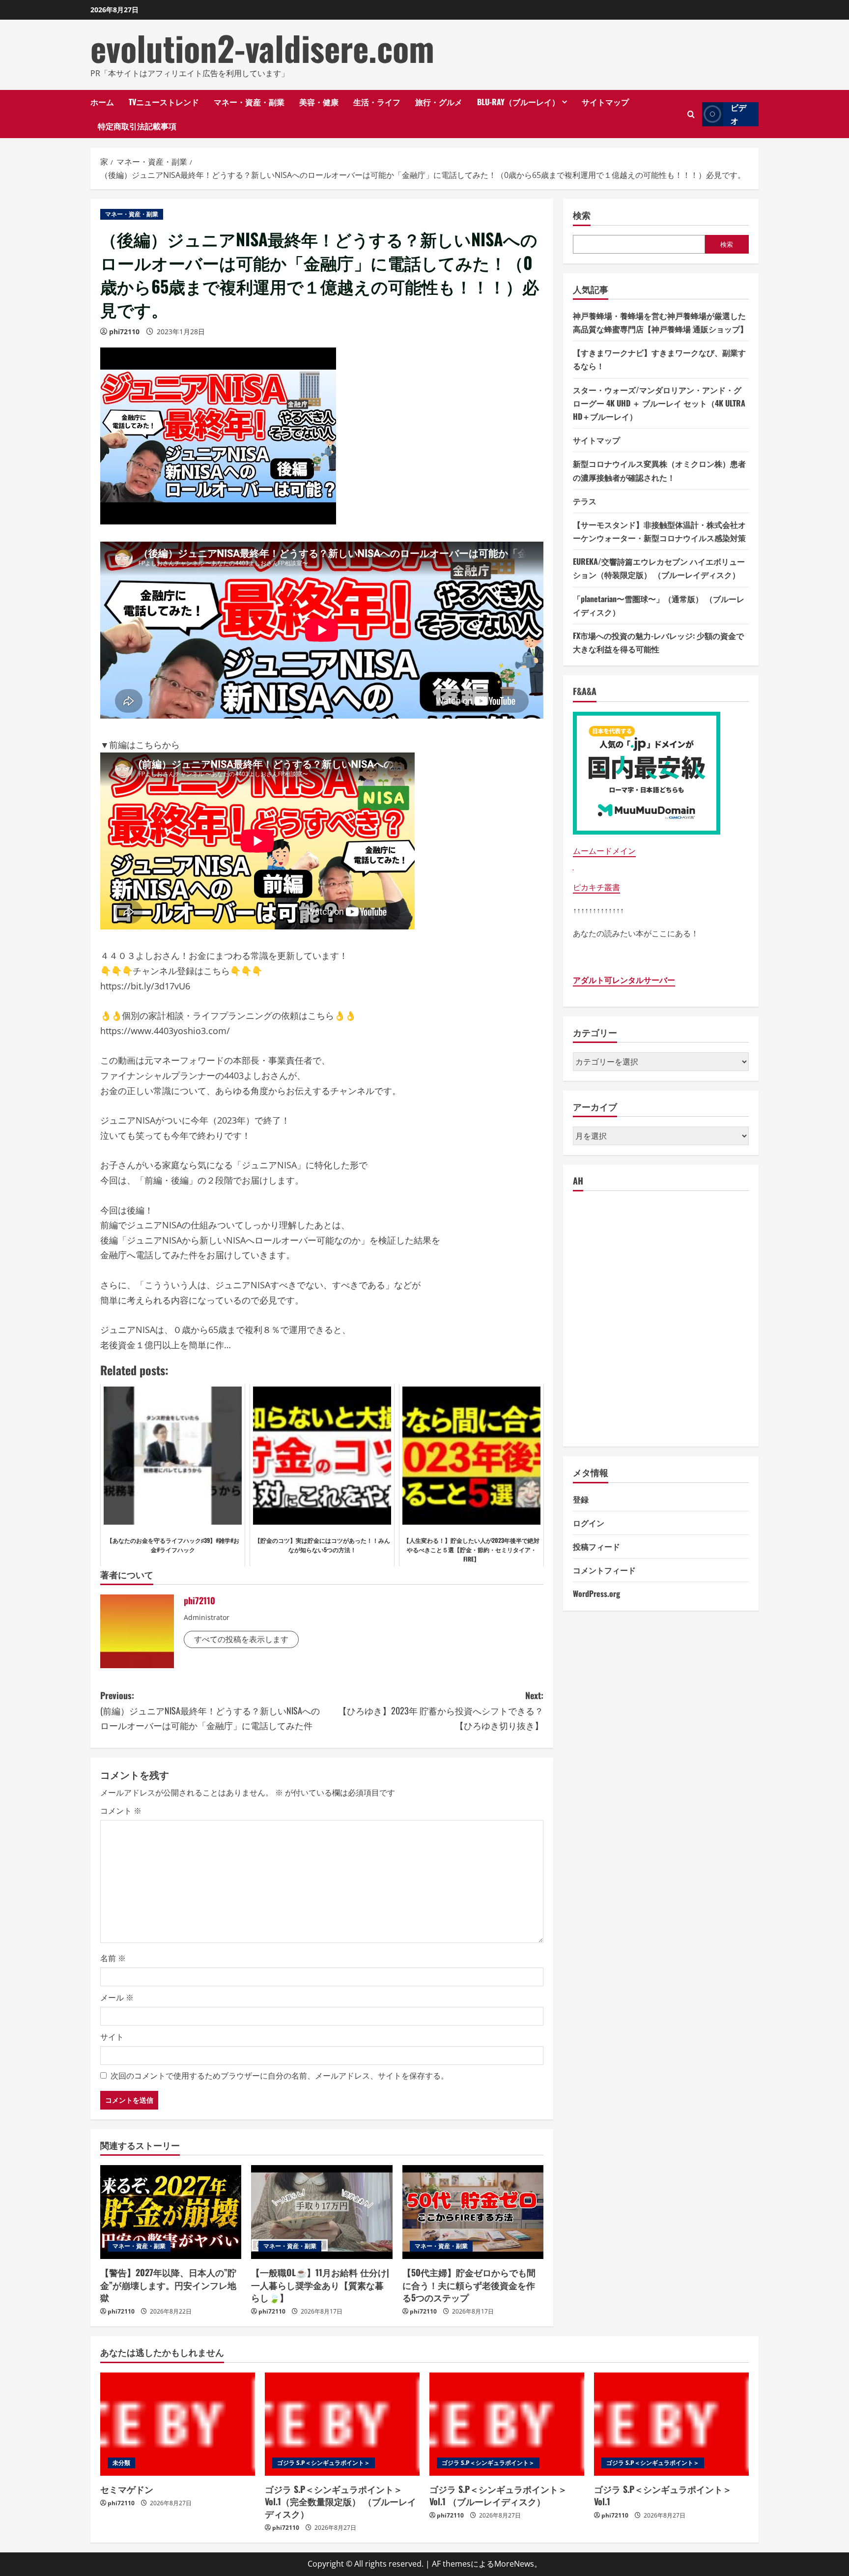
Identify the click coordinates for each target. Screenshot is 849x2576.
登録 (581, 1499)
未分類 (121, 2463)
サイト (112, 2037)
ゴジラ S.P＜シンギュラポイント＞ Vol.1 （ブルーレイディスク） (498, 2495)
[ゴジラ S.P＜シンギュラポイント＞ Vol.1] (671, 2424)
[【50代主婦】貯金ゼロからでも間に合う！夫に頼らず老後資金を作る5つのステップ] (473, 2212)
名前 (113, 1958)
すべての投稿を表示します (241, 1639)
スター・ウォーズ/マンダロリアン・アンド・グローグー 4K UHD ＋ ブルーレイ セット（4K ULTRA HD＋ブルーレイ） (659, 403)
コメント (121, 1811)
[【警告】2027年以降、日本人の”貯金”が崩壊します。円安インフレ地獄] (171, 2212)
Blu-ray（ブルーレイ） (518, 102)
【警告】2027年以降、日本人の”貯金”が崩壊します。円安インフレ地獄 (168, 2285)
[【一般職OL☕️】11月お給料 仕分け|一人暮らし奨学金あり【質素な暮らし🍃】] (322, 2212)
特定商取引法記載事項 (137, 126)
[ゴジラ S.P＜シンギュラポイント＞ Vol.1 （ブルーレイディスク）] (507, 2424)
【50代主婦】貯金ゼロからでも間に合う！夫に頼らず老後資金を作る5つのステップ (469, 2285)
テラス (585, 501)
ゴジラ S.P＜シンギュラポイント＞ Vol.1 (663, 2495)
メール (117, 1997)
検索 (582, 215)
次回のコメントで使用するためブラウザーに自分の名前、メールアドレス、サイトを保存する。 (280, 2076)
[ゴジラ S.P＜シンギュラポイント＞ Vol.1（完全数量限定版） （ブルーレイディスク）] (342, 2424)
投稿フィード (596, 1546)
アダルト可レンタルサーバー (624, 980)
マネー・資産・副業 (249, 102)
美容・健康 (319, 102)
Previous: (210, 1710)
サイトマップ (605, 102)
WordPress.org (596, 1593)
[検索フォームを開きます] (691, 114)
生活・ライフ (377, 102)
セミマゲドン (127, 2489)
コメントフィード (604, 1570)
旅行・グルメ (439, 102)
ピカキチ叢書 (596, 887)
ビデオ (738, 114)
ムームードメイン (604, 851)
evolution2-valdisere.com (262, 48)
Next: (441, 1710)
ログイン (589, 1523)
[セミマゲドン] (178, 2424)
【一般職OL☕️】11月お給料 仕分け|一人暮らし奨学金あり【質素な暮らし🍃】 (320, 2285)
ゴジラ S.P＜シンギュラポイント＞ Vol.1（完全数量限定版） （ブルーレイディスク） (340, 2501)
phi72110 (124, 332)
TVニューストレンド (164, 102)
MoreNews (514, 2564)
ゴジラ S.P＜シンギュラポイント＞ (324, 2463)
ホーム (102, 102)
